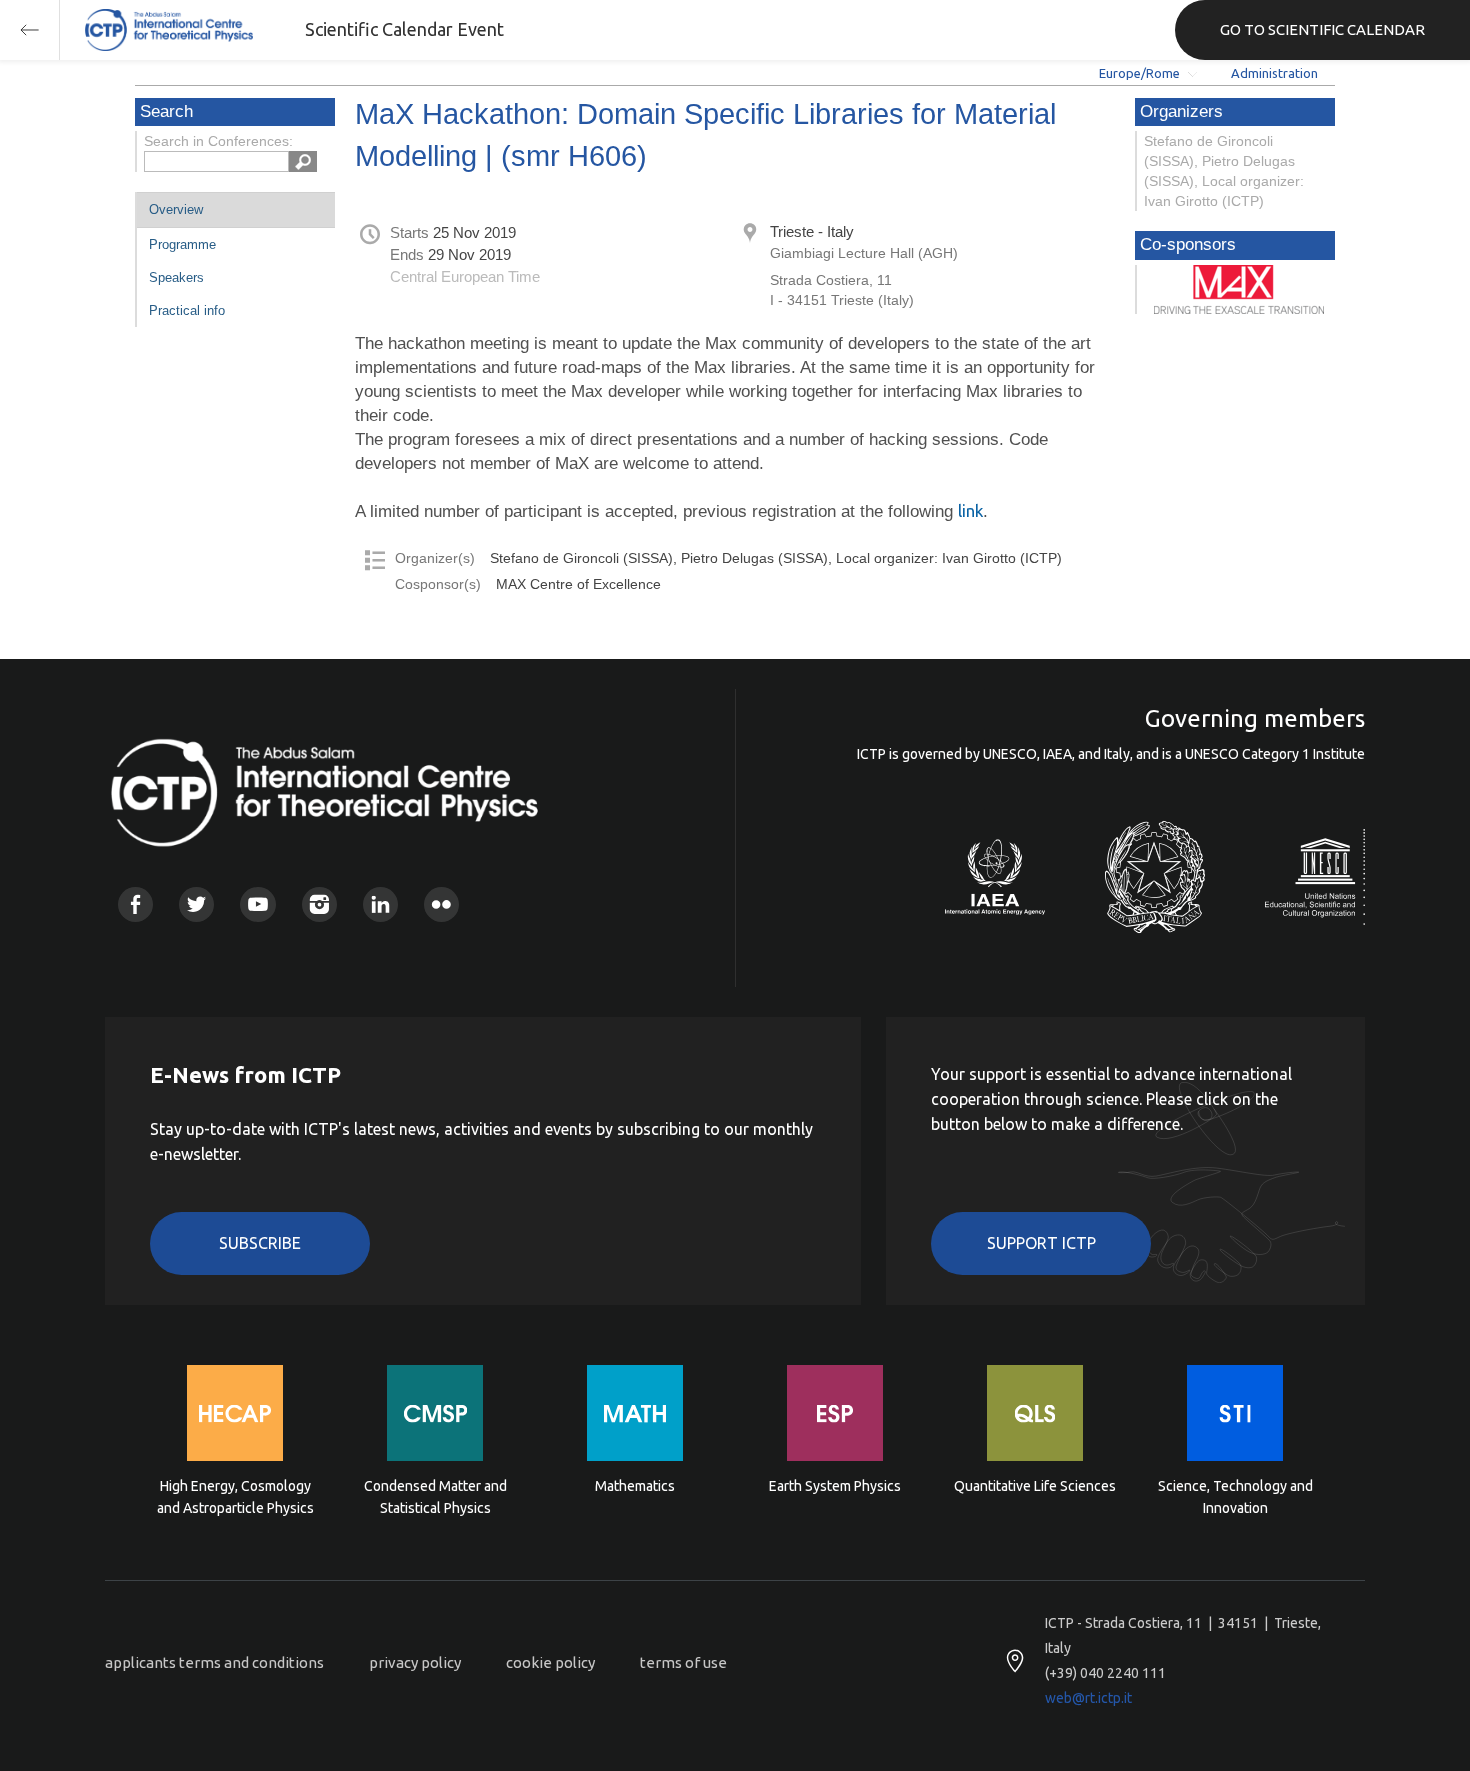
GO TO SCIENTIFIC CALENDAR (1322, 29)
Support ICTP (1041, 1243)
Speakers (176, 277)
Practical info (187, 310)
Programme (182, 244)
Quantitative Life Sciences (1035, 1486)
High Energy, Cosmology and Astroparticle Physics (235, 1497)
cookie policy (550, 1662)
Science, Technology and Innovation (1235, 1497)
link (970, 510)
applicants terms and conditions (214, 1662)
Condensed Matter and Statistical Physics (435, 1497)
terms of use (683, 1662)
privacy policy (415, 1662)
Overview (176, 209)
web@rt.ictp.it (1088, 1698)
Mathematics (635, 1486)
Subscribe (260, 1243)
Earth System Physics (835, 1486)
